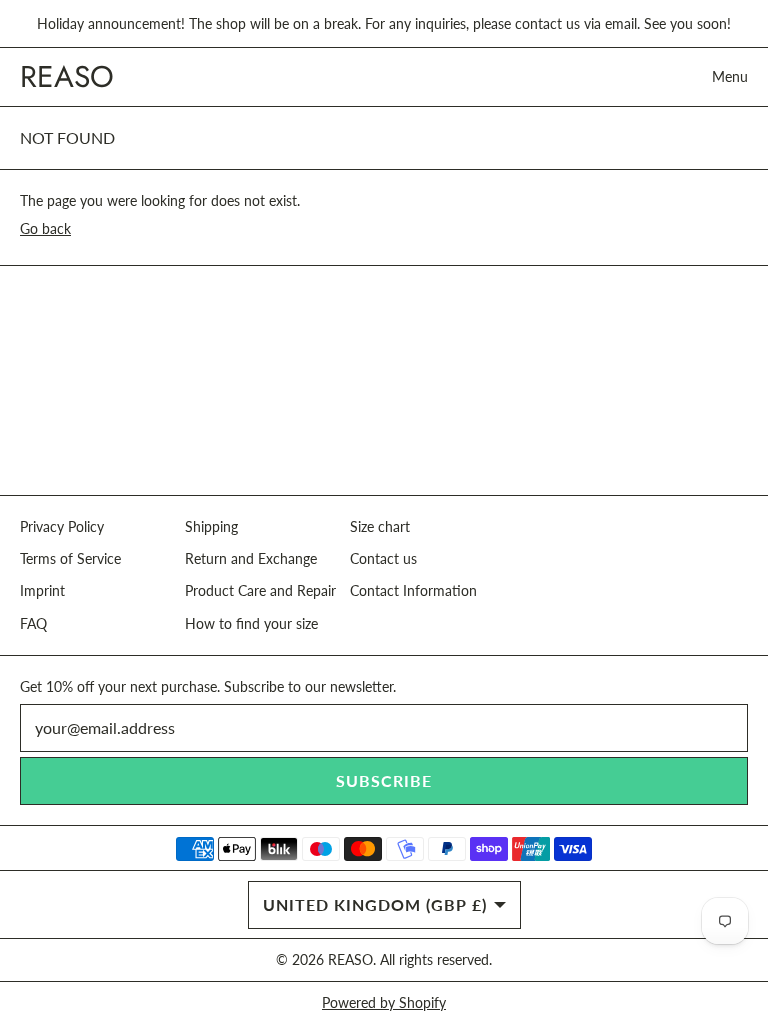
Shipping (211, 526)
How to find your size (251, 623)
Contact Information (413, 590)
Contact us (383, 558)
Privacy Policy (62, 526)
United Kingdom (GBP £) (375, 904)
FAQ (33, 623)
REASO (350, 959)
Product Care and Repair (260, 590)
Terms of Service (70, 558)
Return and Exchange (251, 558)
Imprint (42, 590)
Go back (45, 228)
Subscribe (384, 780)
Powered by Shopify (384, 1002)
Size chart (380, 526)
